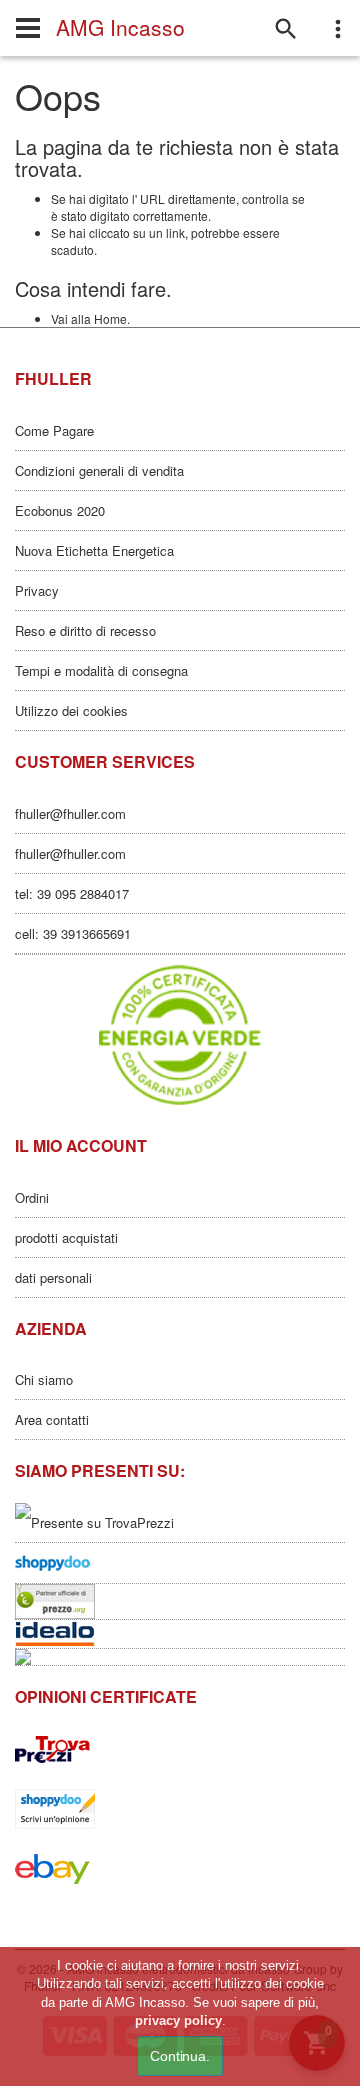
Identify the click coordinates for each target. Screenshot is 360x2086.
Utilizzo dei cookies (71, 710)
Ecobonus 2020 (60, 510)
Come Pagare (54, 430)
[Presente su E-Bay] (180, 1869)
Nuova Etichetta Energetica (94, 550)
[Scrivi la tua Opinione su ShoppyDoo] (180, 1563)
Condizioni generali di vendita (99, 470)
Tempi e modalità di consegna (101, 670)
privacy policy (178, 2020)
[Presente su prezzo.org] (180, 1601)
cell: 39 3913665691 (73, 933)
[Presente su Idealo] (180, 1634)
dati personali (53, 1277)
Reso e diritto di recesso (85, 630)
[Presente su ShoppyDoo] (180, 1809)
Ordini (32, 1197)
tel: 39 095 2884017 (72, 893)
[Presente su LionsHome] (180, 1657)
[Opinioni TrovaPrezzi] (180, 1749)
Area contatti (52, 1419)
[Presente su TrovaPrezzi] (180, 1522)
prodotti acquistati (66, 1237)
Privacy (37, 590)
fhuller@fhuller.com (70, 813)
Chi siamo (44, 1379)
